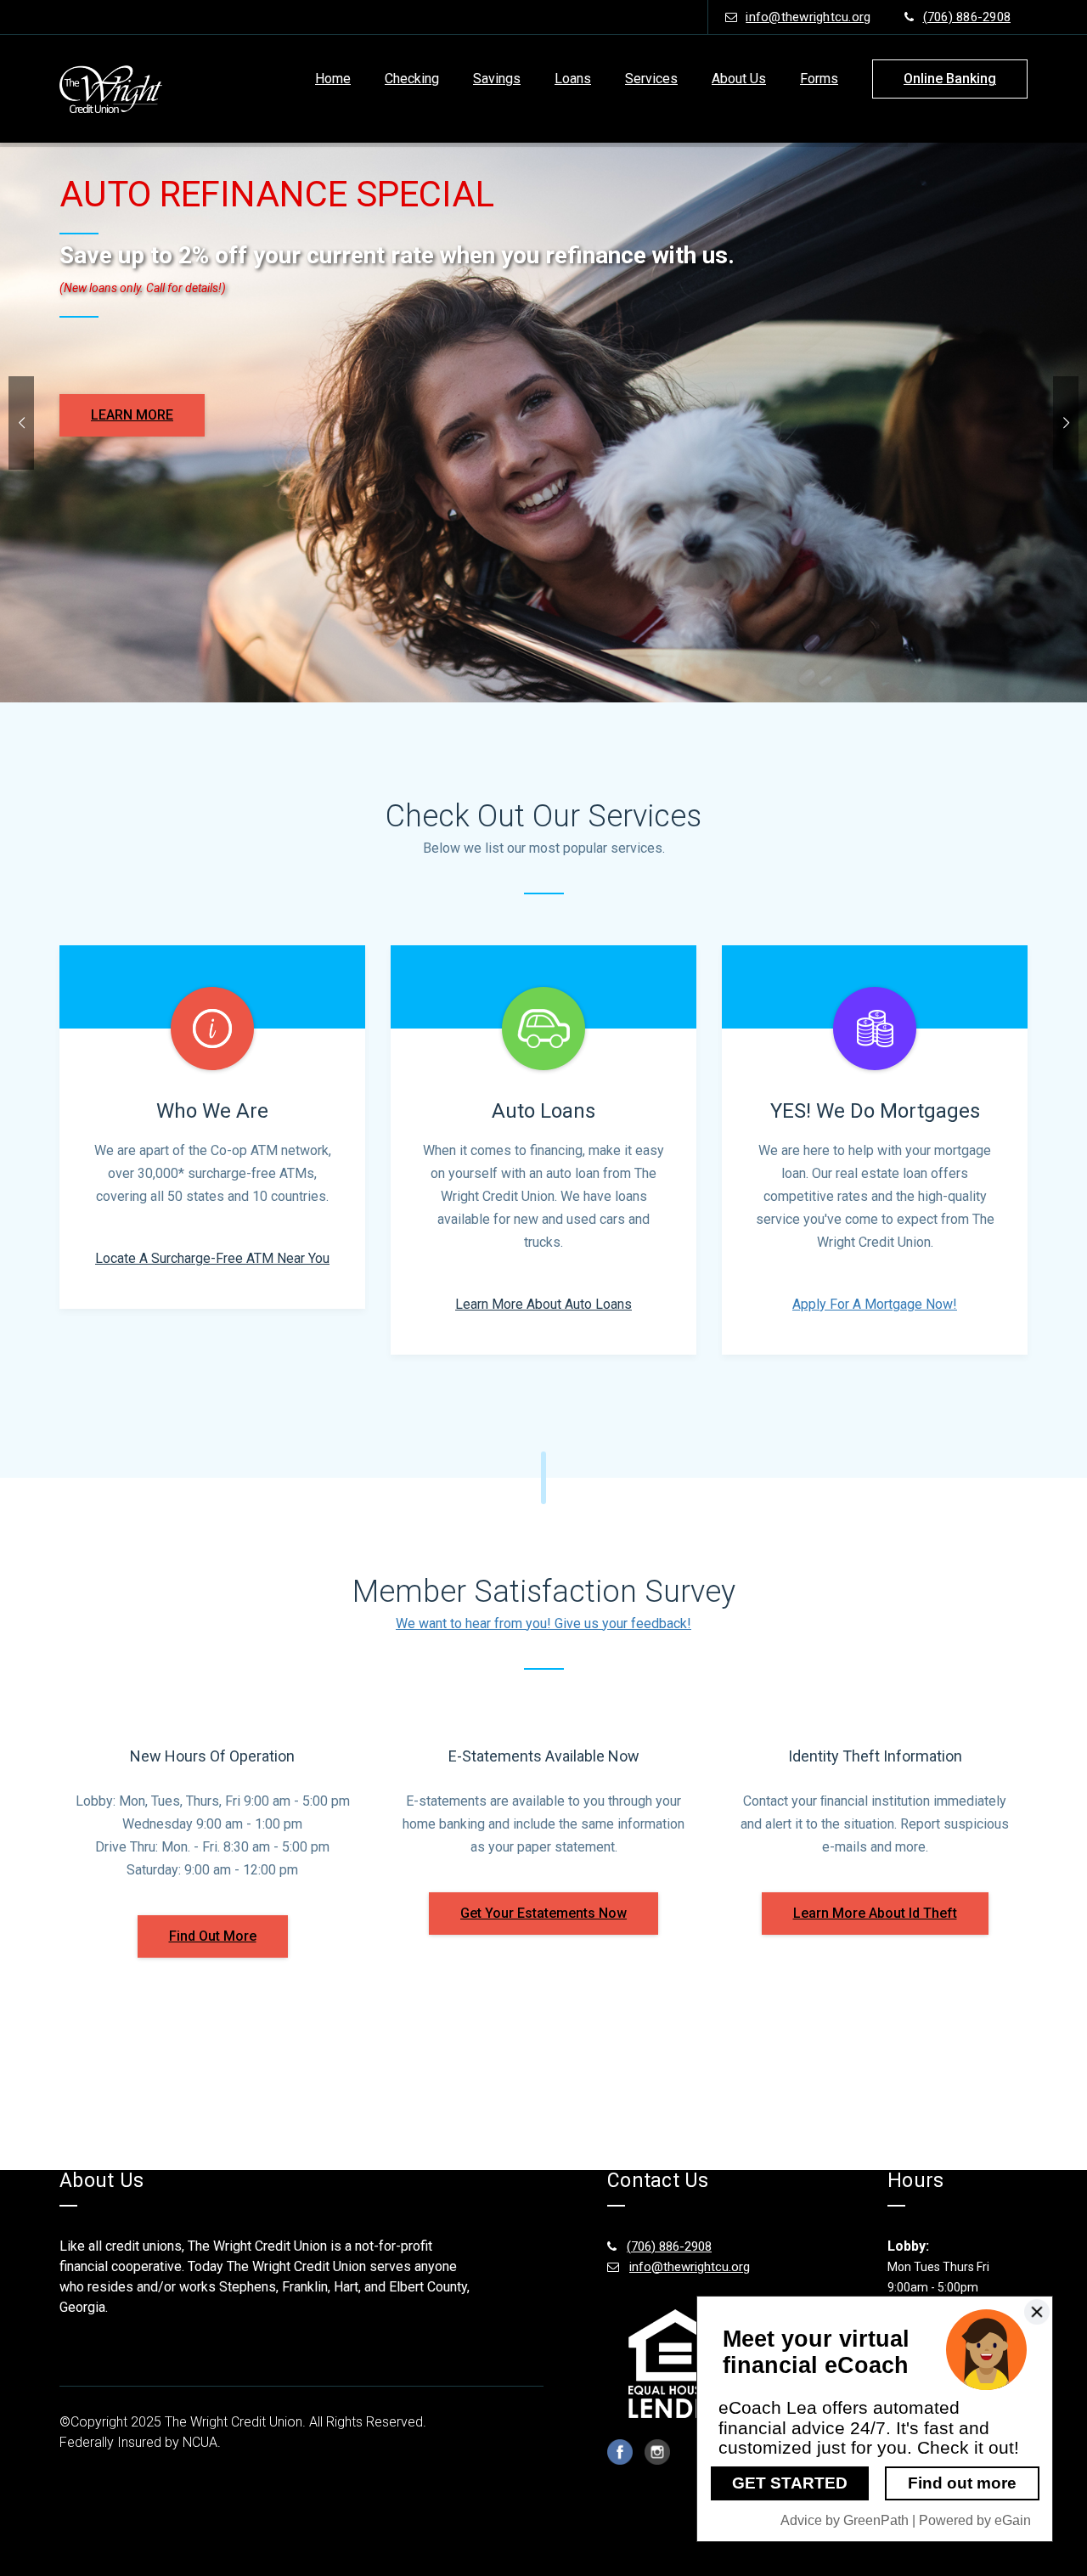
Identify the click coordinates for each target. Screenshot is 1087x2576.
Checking (412, 79)
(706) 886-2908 (967, 17)
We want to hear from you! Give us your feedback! (543, 1623)
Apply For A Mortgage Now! (875, 1304)
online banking (950, 79)
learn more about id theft (875, 1913)
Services (651, 79)
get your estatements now (543, 1913)
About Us (739, 79)
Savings (497, 79)
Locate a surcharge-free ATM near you (212, 1258)
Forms (819, 79)
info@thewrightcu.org (808, 17)
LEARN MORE (132, 415)
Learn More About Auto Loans (543, 1304)
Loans (573, 79)
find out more (213, 1936)
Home (333, 79)
